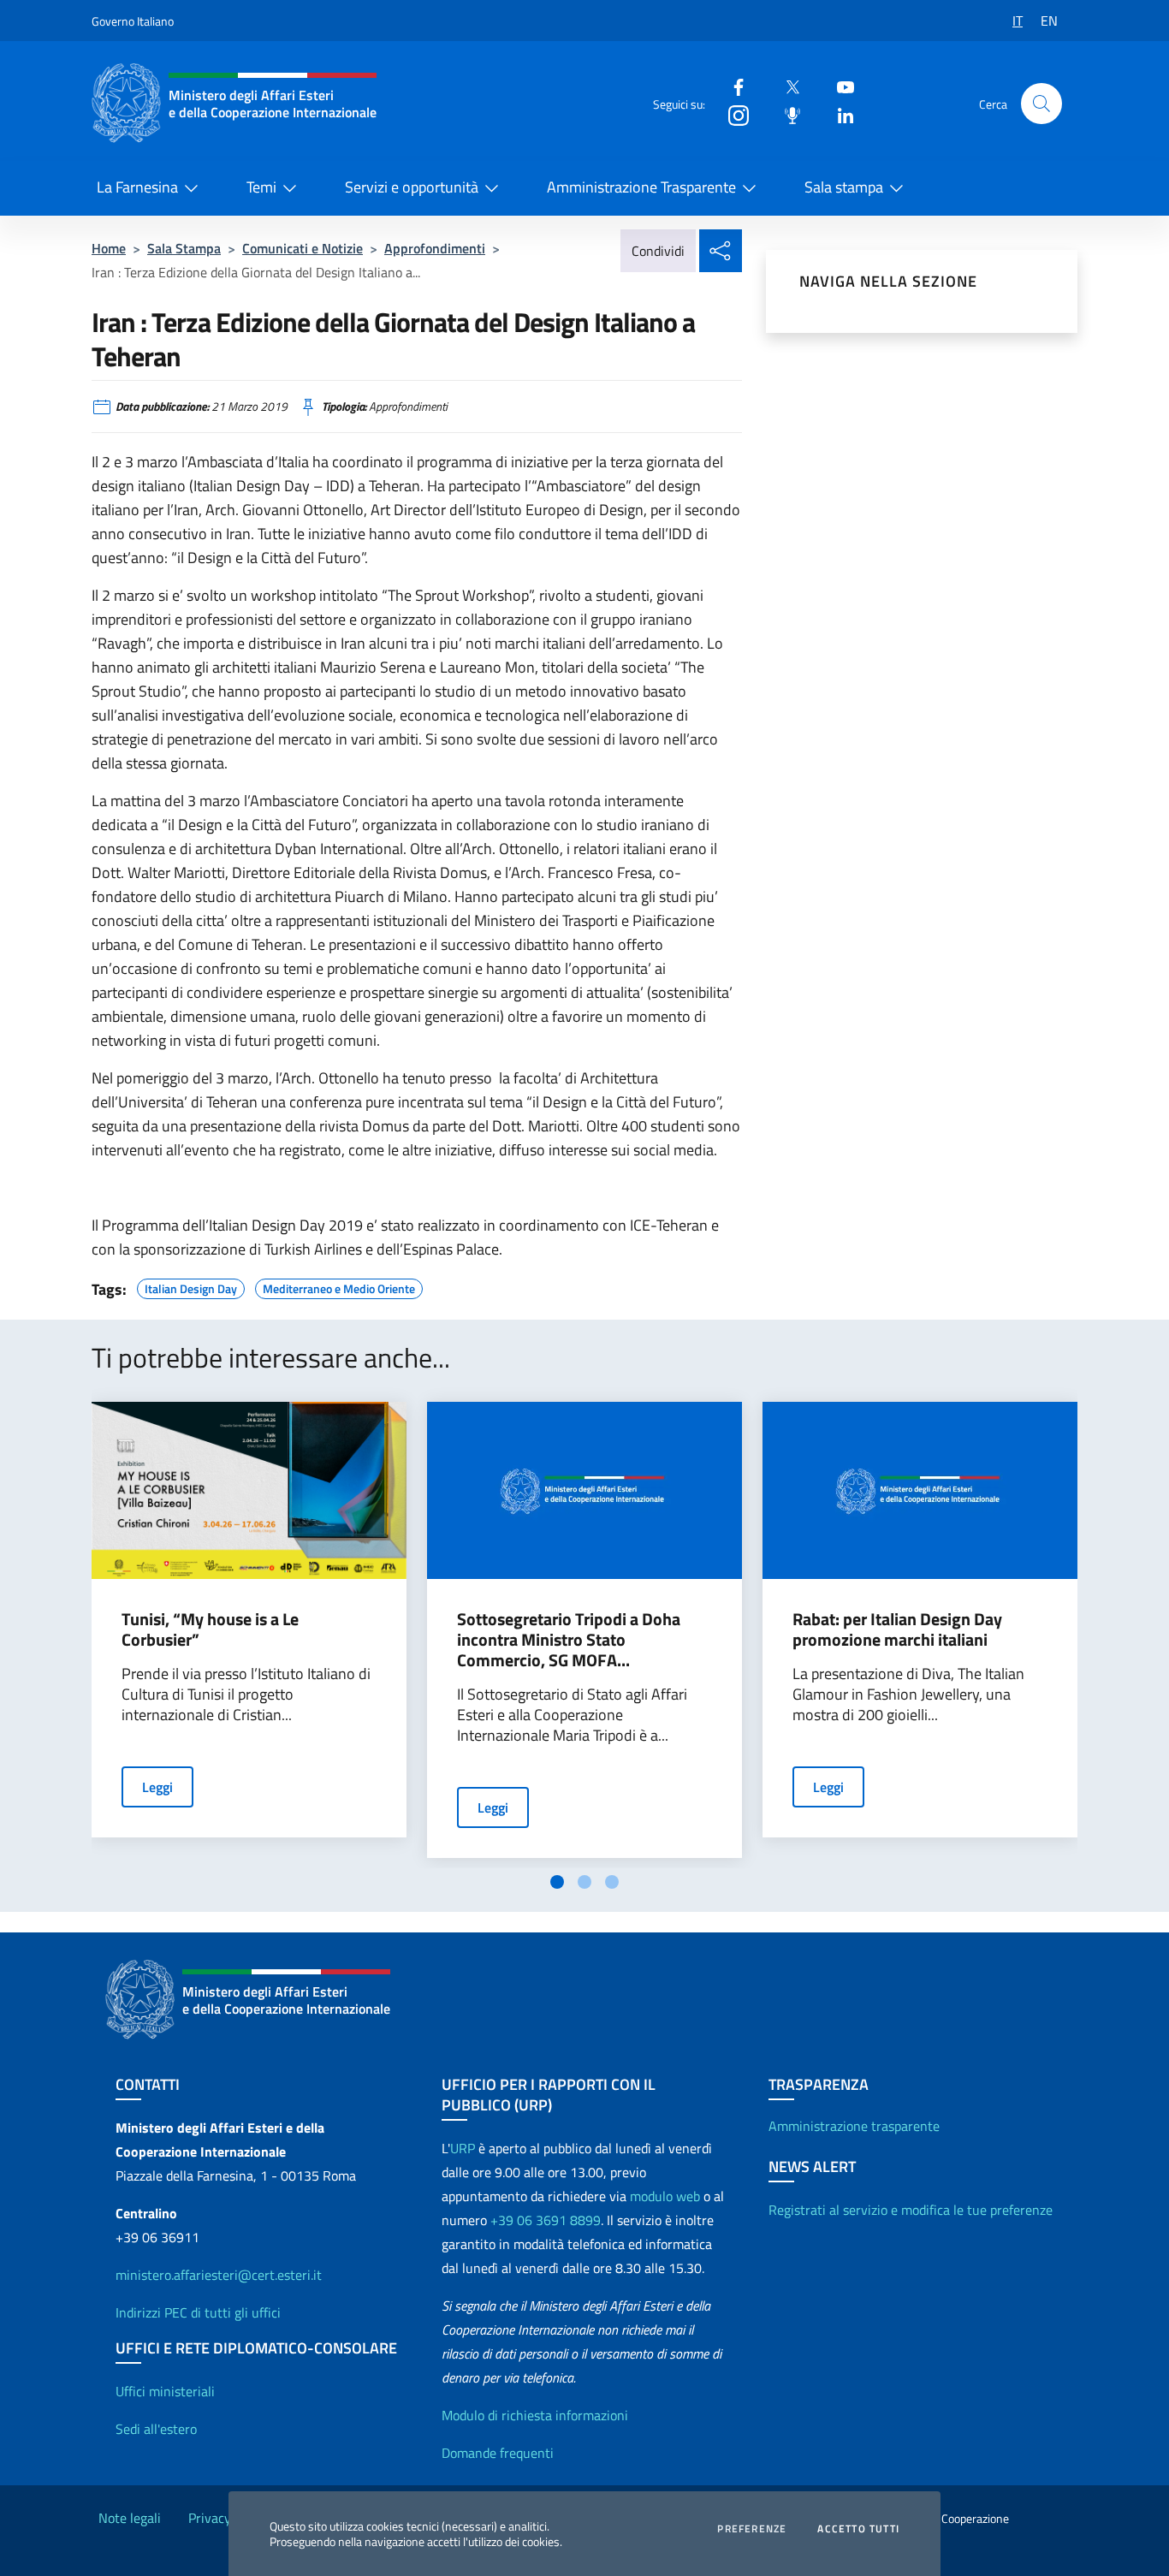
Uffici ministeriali (165, 2391)
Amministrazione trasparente (854, 2126)
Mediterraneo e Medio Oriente (339, 1286)
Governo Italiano (133, 21)
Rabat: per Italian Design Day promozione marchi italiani (897, 1629)
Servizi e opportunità (412, 187)
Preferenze (752, 2529)
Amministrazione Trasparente (641, 187)
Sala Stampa (184, 248)
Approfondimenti (435, 248)
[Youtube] (839, 86)
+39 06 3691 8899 (546, 2220)
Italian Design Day (191, 1286)
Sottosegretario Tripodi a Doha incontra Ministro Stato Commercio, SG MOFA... (569, 1640)
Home (109, 248)
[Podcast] (786, 114)
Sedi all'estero (156, 2429)
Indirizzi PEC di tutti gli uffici (198, 2312)
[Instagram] (732, 114)
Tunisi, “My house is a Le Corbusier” (210, 1629)
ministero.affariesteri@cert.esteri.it (219, 2275)
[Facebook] (732, 86)
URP (463, 2148)
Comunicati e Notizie (303, 248)
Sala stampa (844, 187)
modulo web (665, 2196)
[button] (1041, 104)
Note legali (130, 2518)
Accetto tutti (858, 2529)
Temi (261, 187)
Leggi (157, 1787)
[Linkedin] (839, 114)
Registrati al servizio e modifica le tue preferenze (911, 2210)
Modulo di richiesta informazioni (535, 2415)
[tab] (557, 1882)
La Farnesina (137, 187)
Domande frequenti (498, 2453)
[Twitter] (786, 86)
